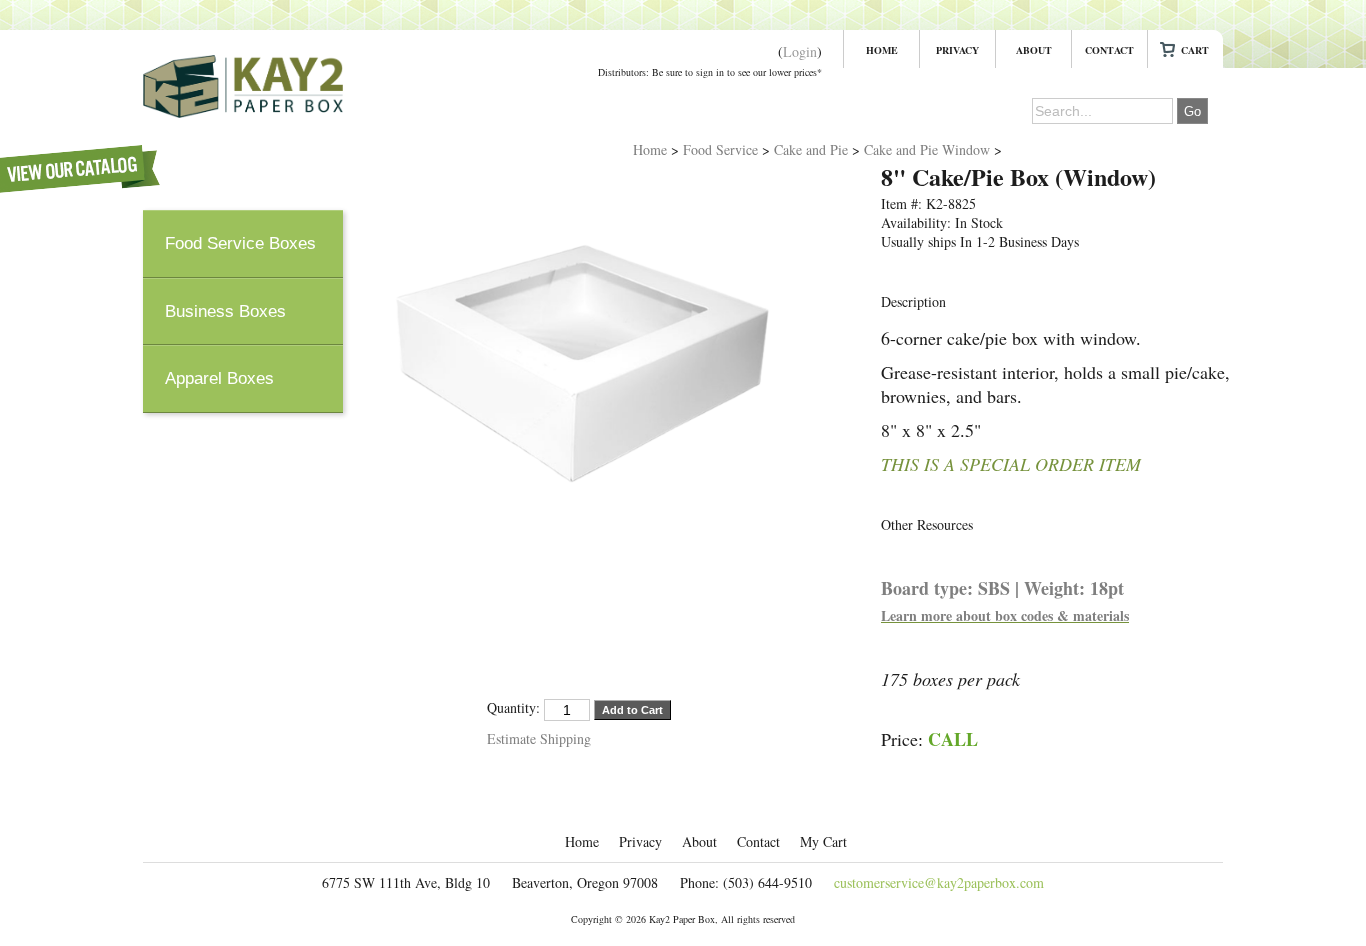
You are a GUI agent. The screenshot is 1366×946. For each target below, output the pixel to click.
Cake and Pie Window (927, 149)
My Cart (1185, 50)
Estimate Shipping (539, 738)
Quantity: (513, 707)
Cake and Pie (811, 149)
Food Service (720, 149)
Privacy (957, 50)
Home (882, 50)
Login (800, 51)
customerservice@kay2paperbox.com (939, 882)
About (1034, 50)
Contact (1109, 50)
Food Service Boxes (240, 243)
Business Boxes (225, 311)
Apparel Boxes (219, 378)
